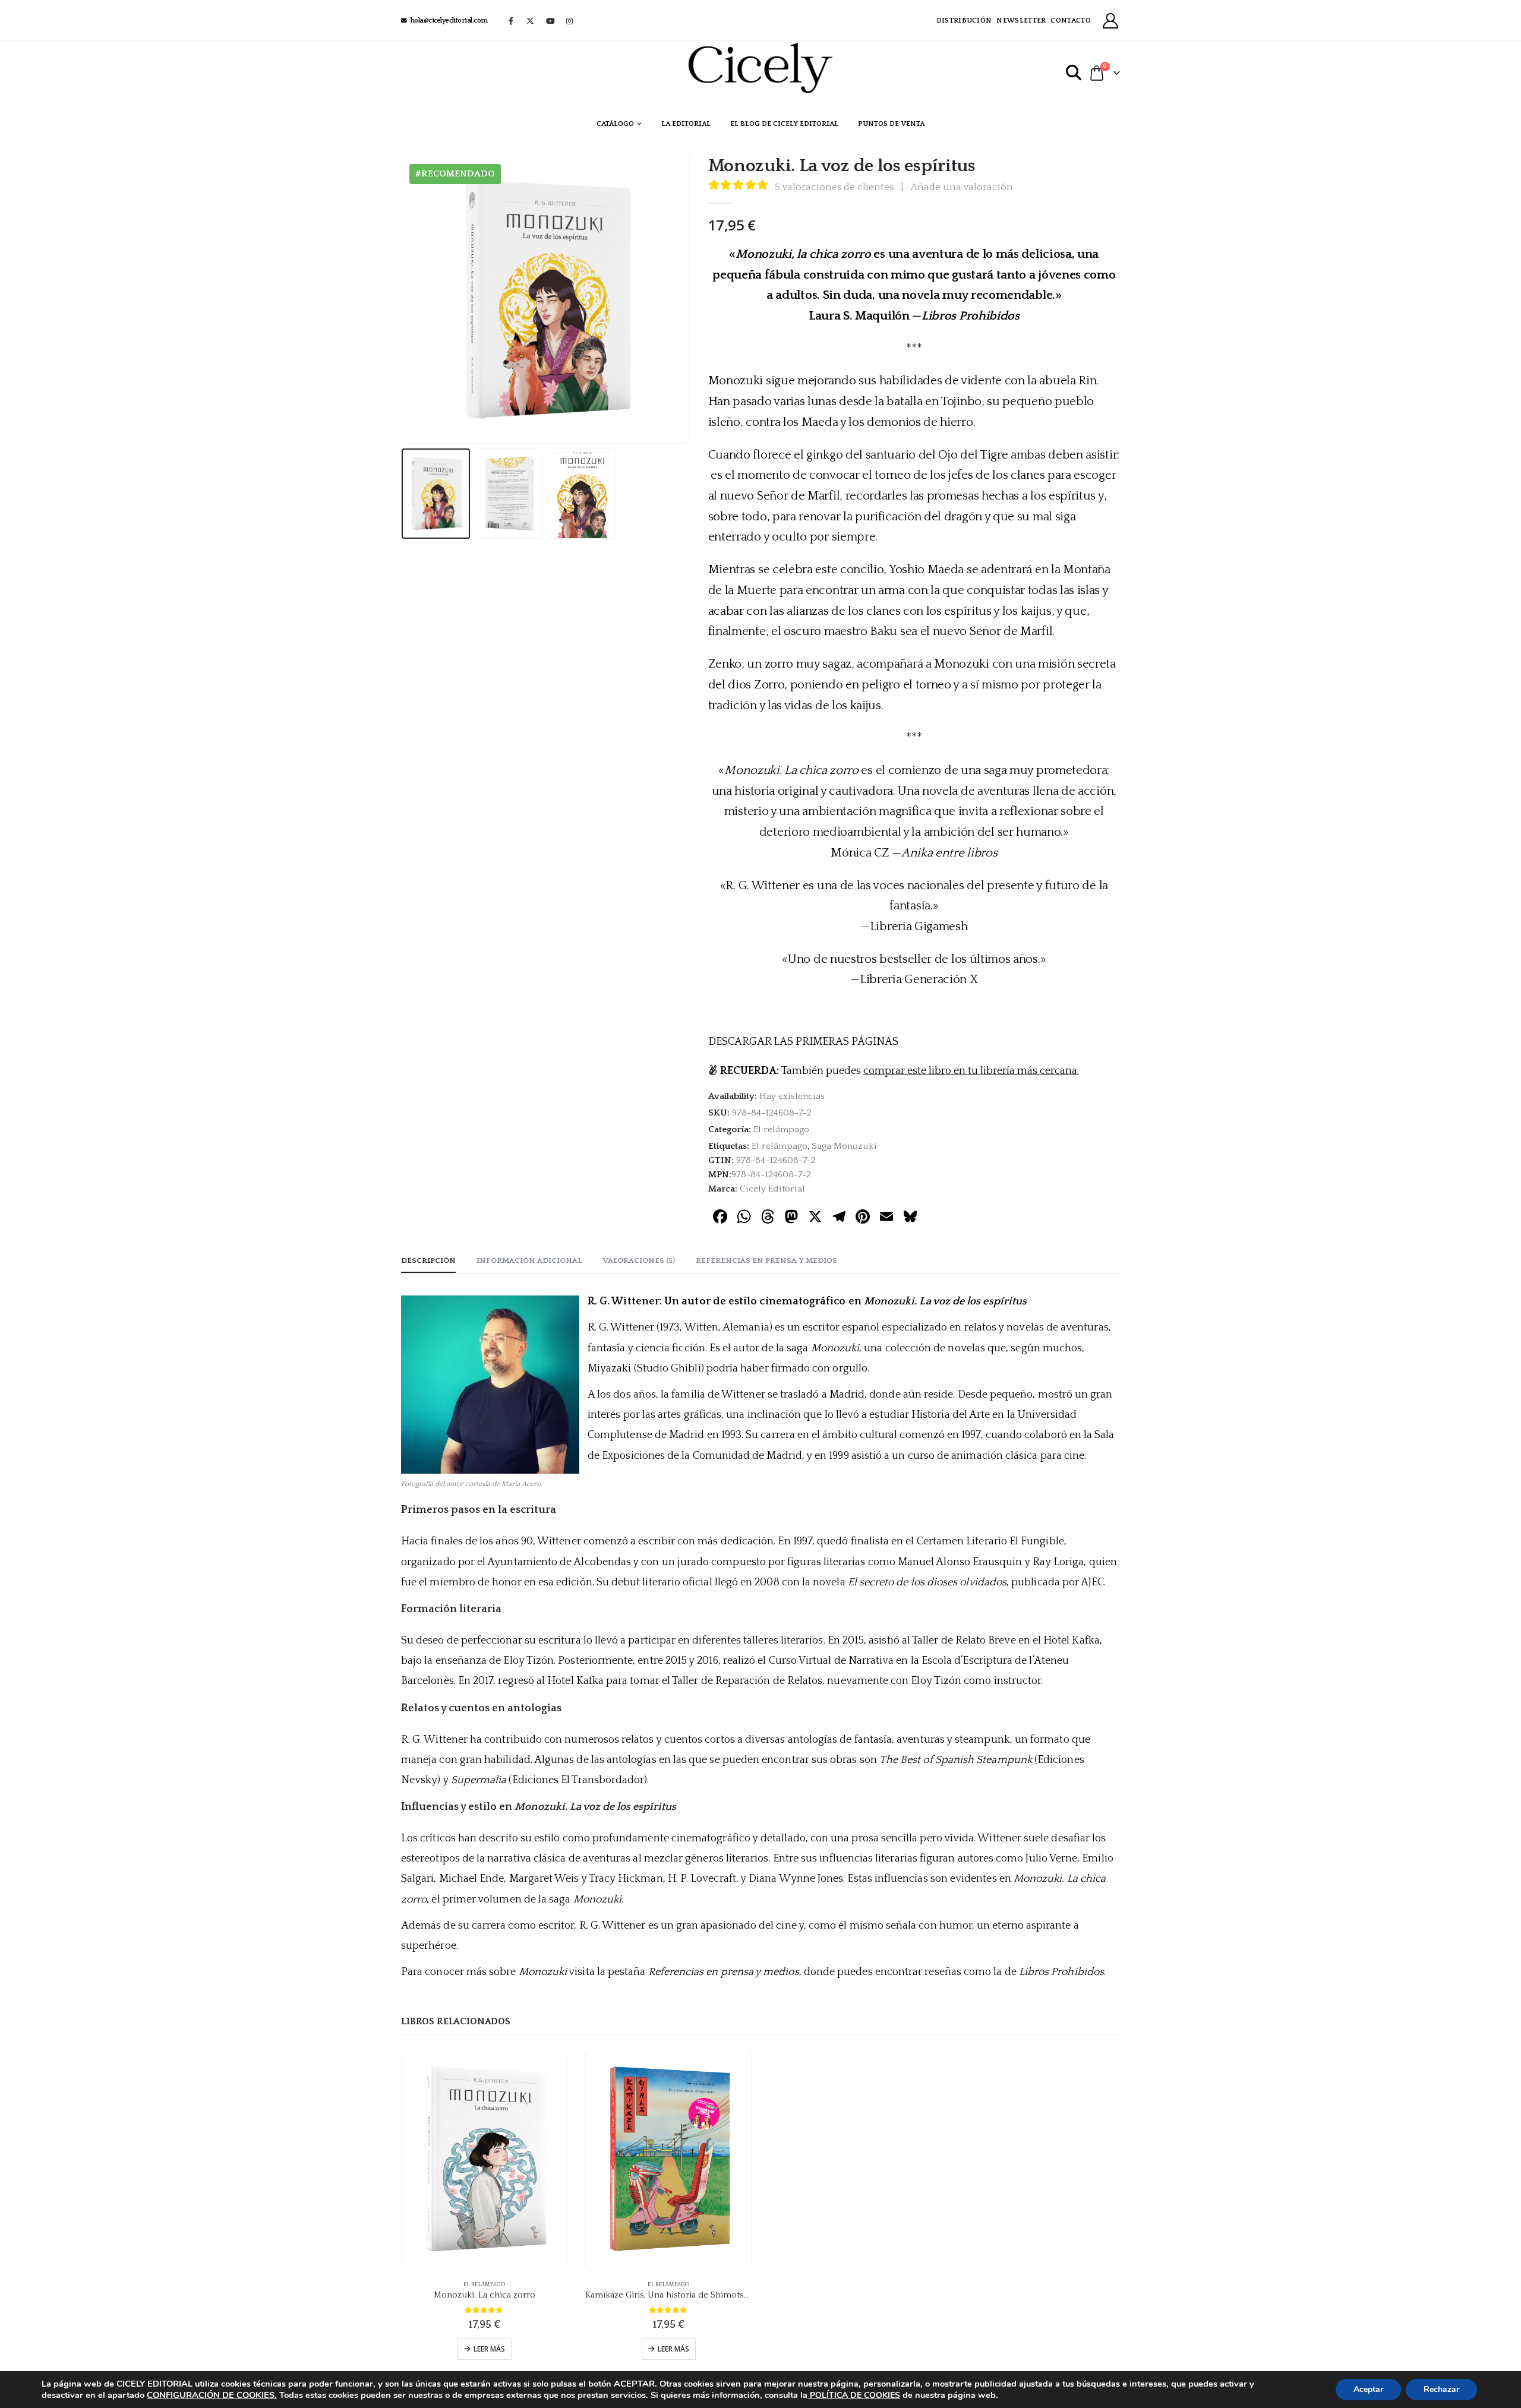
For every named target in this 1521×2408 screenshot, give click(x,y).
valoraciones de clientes (834, 187)
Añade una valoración (962, 187)
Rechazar (1441, 2389)
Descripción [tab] (428, 1260)
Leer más (489, 2349)
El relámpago (781, 1129)
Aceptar (1368, 2389)
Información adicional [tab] (529, 1260)
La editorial (686, 124)
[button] (1074, 73)
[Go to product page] (484, 2159)
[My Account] (1111, 21)
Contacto (1070, 20)
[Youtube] (550, 21)
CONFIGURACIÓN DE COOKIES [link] (211, 2395)
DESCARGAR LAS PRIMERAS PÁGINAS (803, 1042)
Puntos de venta (891, 124)
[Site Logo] (760, 68)
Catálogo (615, 124)
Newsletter (1021, 20)
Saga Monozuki (844, 1146)
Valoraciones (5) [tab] (639, 1260)
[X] (531, 21)
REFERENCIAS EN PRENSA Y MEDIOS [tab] (766, 1260)
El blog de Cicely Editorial (784, 124)
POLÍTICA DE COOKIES (854, 2395)
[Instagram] (570, 21)
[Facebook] (511, 21)
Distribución (964, 20)
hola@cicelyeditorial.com (449, 20)
